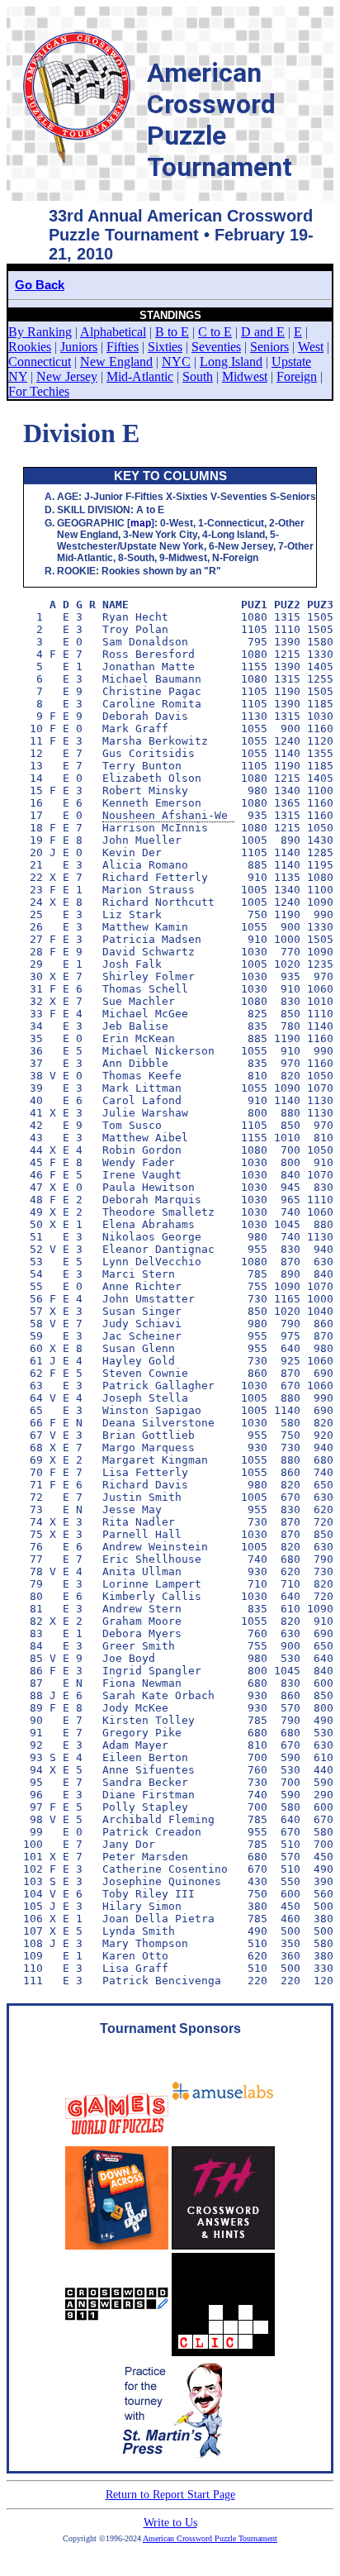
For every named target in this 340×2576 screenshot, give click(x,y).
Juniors (79, 347)
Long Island (231, 362)
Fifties (123, 347)
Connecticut (40, 362)
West (311, 347)
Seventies (216, 347)
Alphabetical (113, 332)
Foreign (297, 376)
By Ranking (40, 332)
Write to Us (170, 2523)
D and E (263, 332)
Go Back (40, 285)
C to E (215, 332)
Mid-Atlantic (140, 376)
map (141, 523)
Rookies (30, 347)
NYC (176, 362)
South (198, 376)
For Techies (39, 391)
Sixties (165, 347)
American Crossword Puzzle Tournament (210, 2538)
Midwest (245, 376)
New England (116, 362)
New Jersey (67, 376)
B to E (172, 332)
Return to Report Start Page (170, 2495)
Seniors (269, 347)
